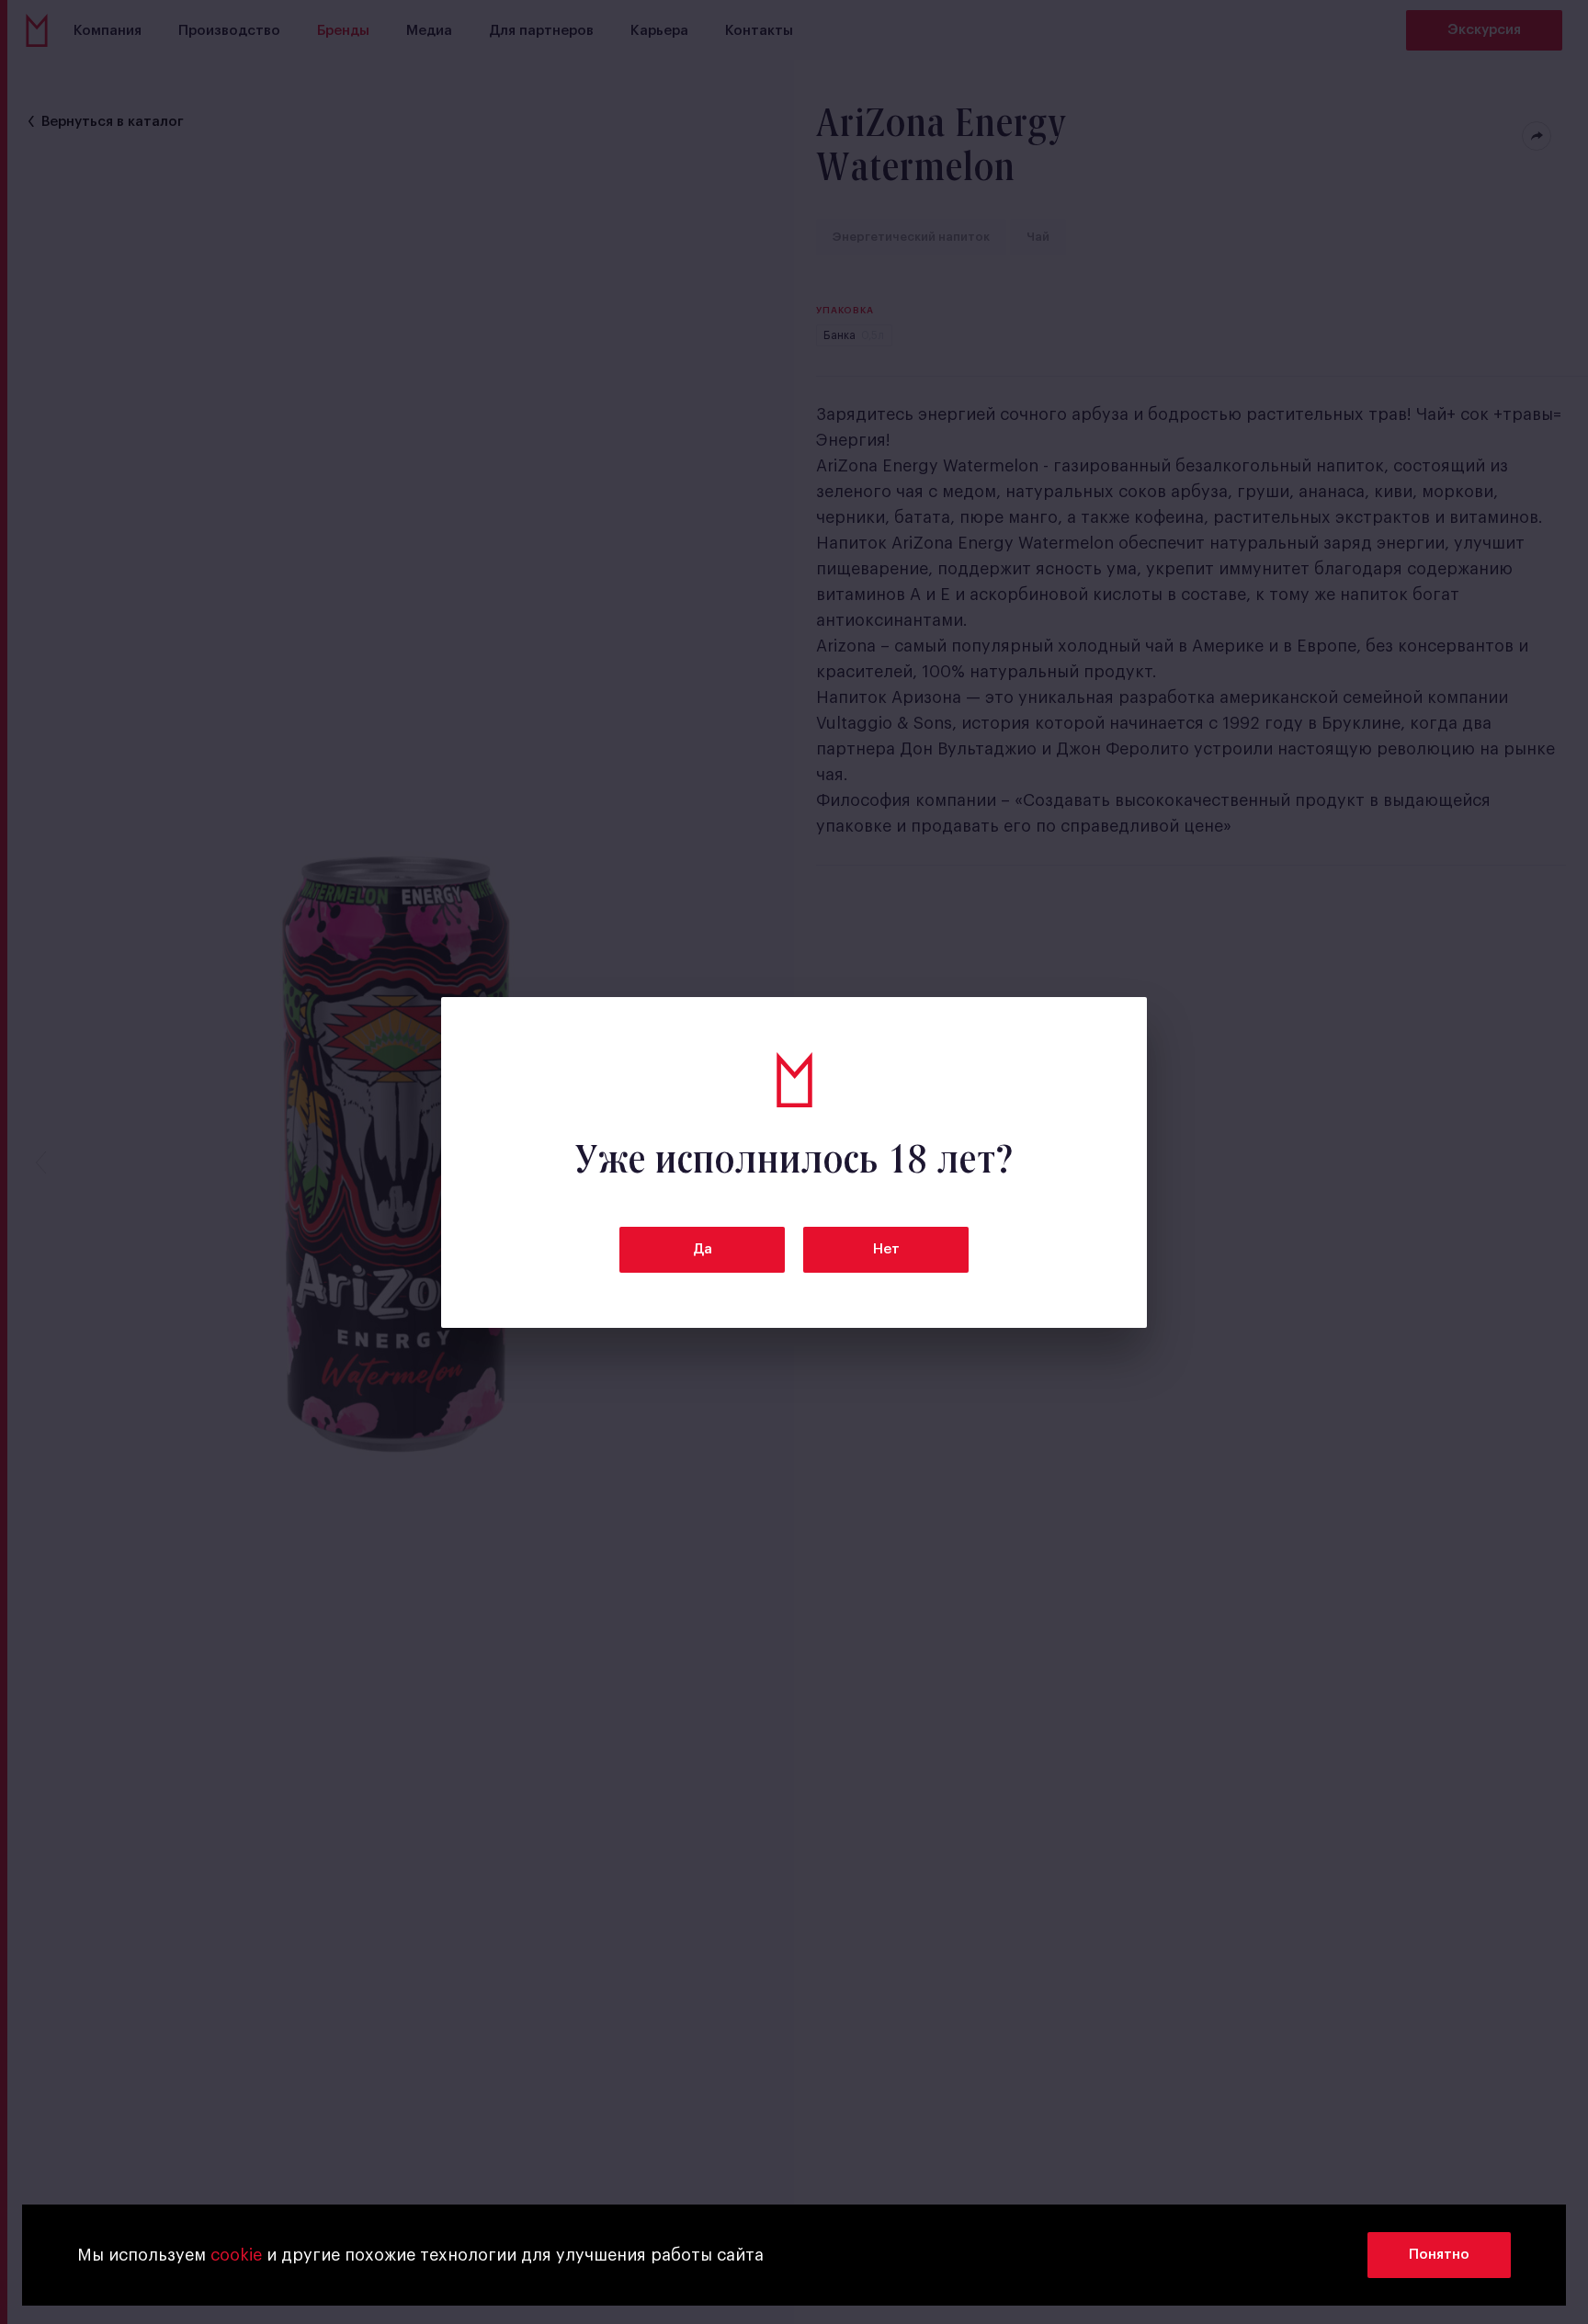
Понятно (1439, 2255)
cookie (236, 2255)
